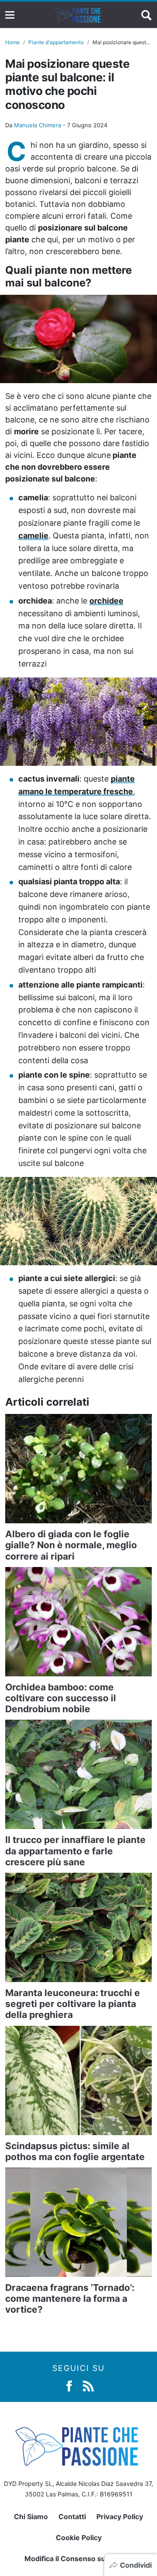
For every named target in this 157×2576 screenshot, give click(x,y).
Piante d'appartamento (56, 42)
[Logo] (78, 15)
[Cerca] (147, 15)
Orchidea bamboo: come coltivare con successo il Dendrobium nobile (61, 1698)
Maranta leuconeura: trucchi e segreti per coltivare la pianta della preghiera (73, 2004)
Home (12, 42)
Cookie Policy (79, 2538)
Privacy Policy (120, 2517)
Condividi (136, 2565)
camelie (33, 536)
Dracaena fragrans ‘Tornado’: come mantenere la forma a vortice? (70, 2299)
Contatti (72, 2517)
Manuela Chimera (38, 125)
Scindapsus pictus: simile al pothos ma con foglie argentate (75, 2151)
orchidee (106, 601)
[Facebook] (69, 2385)
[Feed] (88, 2385)
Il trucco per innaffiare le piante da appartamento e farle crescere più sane (75, 1851)
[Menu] (10, 15)
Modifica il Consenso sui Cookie (79, 2559)
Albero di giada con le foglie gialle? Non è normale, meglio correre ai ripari (71, 1545)
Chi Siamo (31, 2517)
